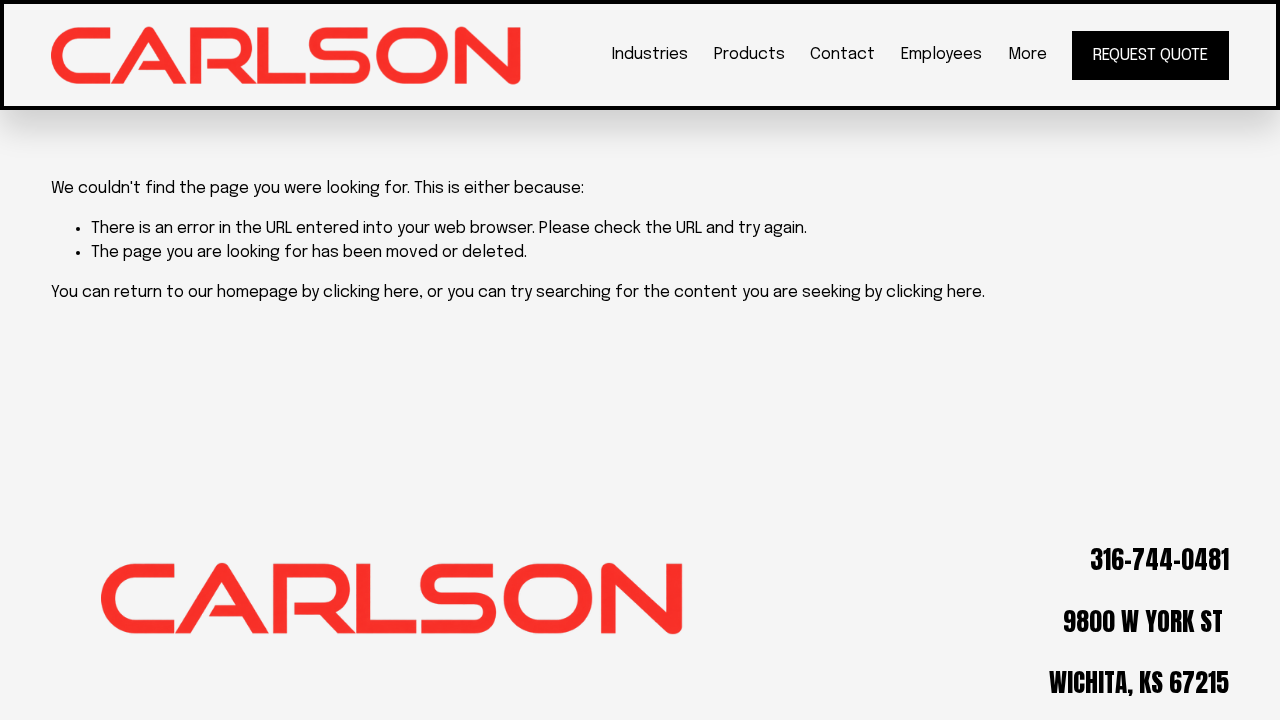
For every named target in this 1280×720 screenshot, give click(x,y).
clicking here (371, 292)
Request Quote (1150, 55)
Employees (941, 54)
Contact (842, 54)
